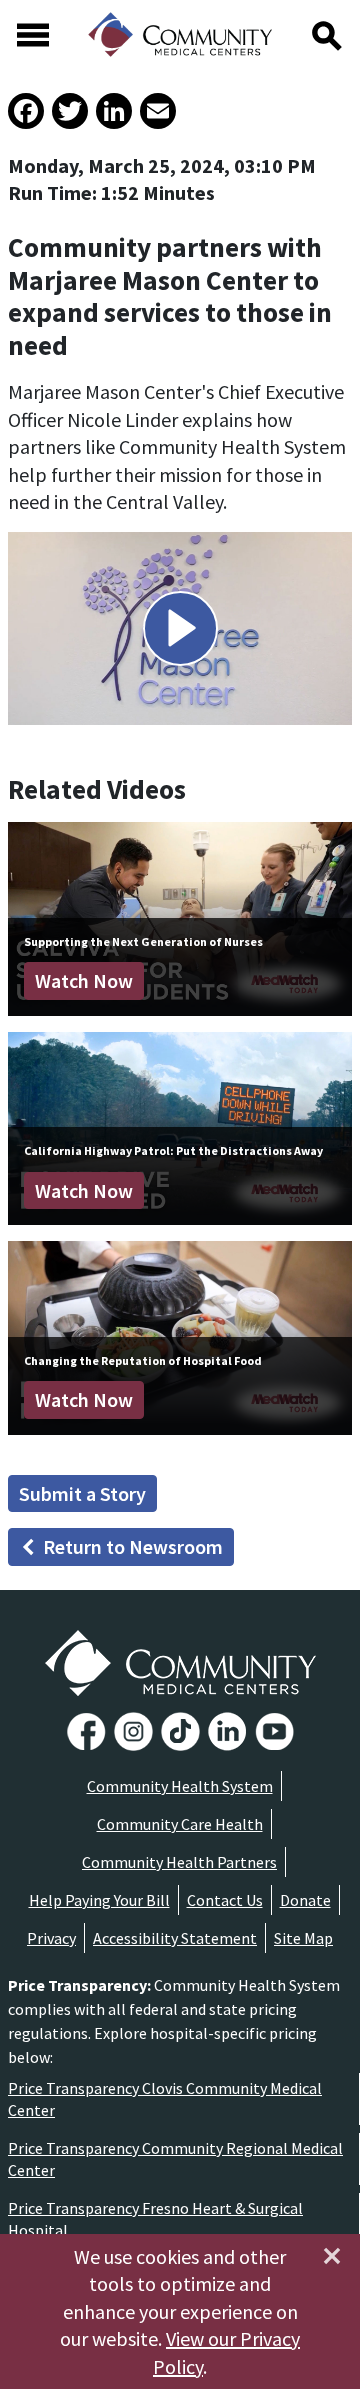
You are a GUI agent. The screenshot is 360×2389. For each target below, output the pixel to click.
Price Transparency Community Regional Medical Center (175, 2159)
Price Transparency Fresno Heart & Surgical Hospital (155, 2219)
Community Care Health (180, 1824)
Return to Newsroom (133, 1546)
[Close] (332, 2256)
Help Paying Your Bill (99, 1900)
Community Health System (180, 1786)
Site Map (303, 1938)
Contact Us (225, 1900)
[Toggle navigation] (33, 35)
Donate (305, 1900)
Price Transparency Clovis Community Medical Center (165, 2099)
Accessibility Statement (175, 1938)
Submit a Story (82, 1493)
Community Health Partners (179, 1862)
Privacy (51, 1938)
